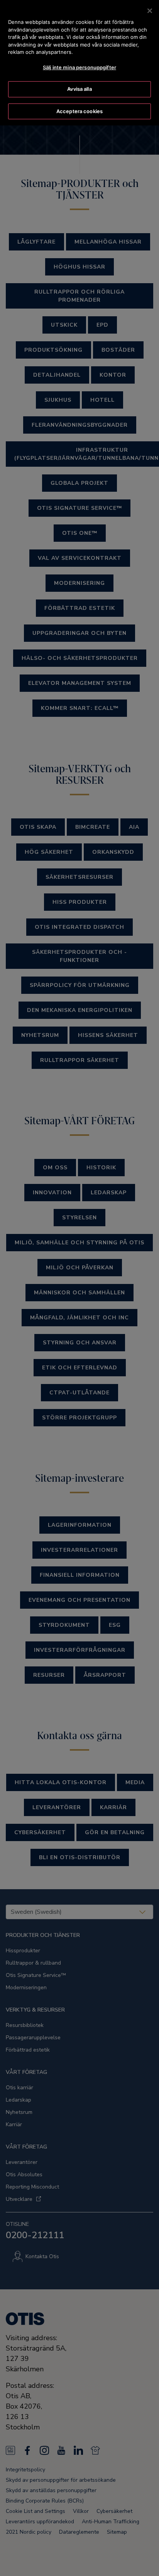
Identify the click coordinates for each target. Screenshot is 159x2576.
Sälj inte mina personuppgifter (79, 67)
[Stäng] (150, 11)
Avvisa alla (79, 89)
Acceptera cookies (79, 111)
